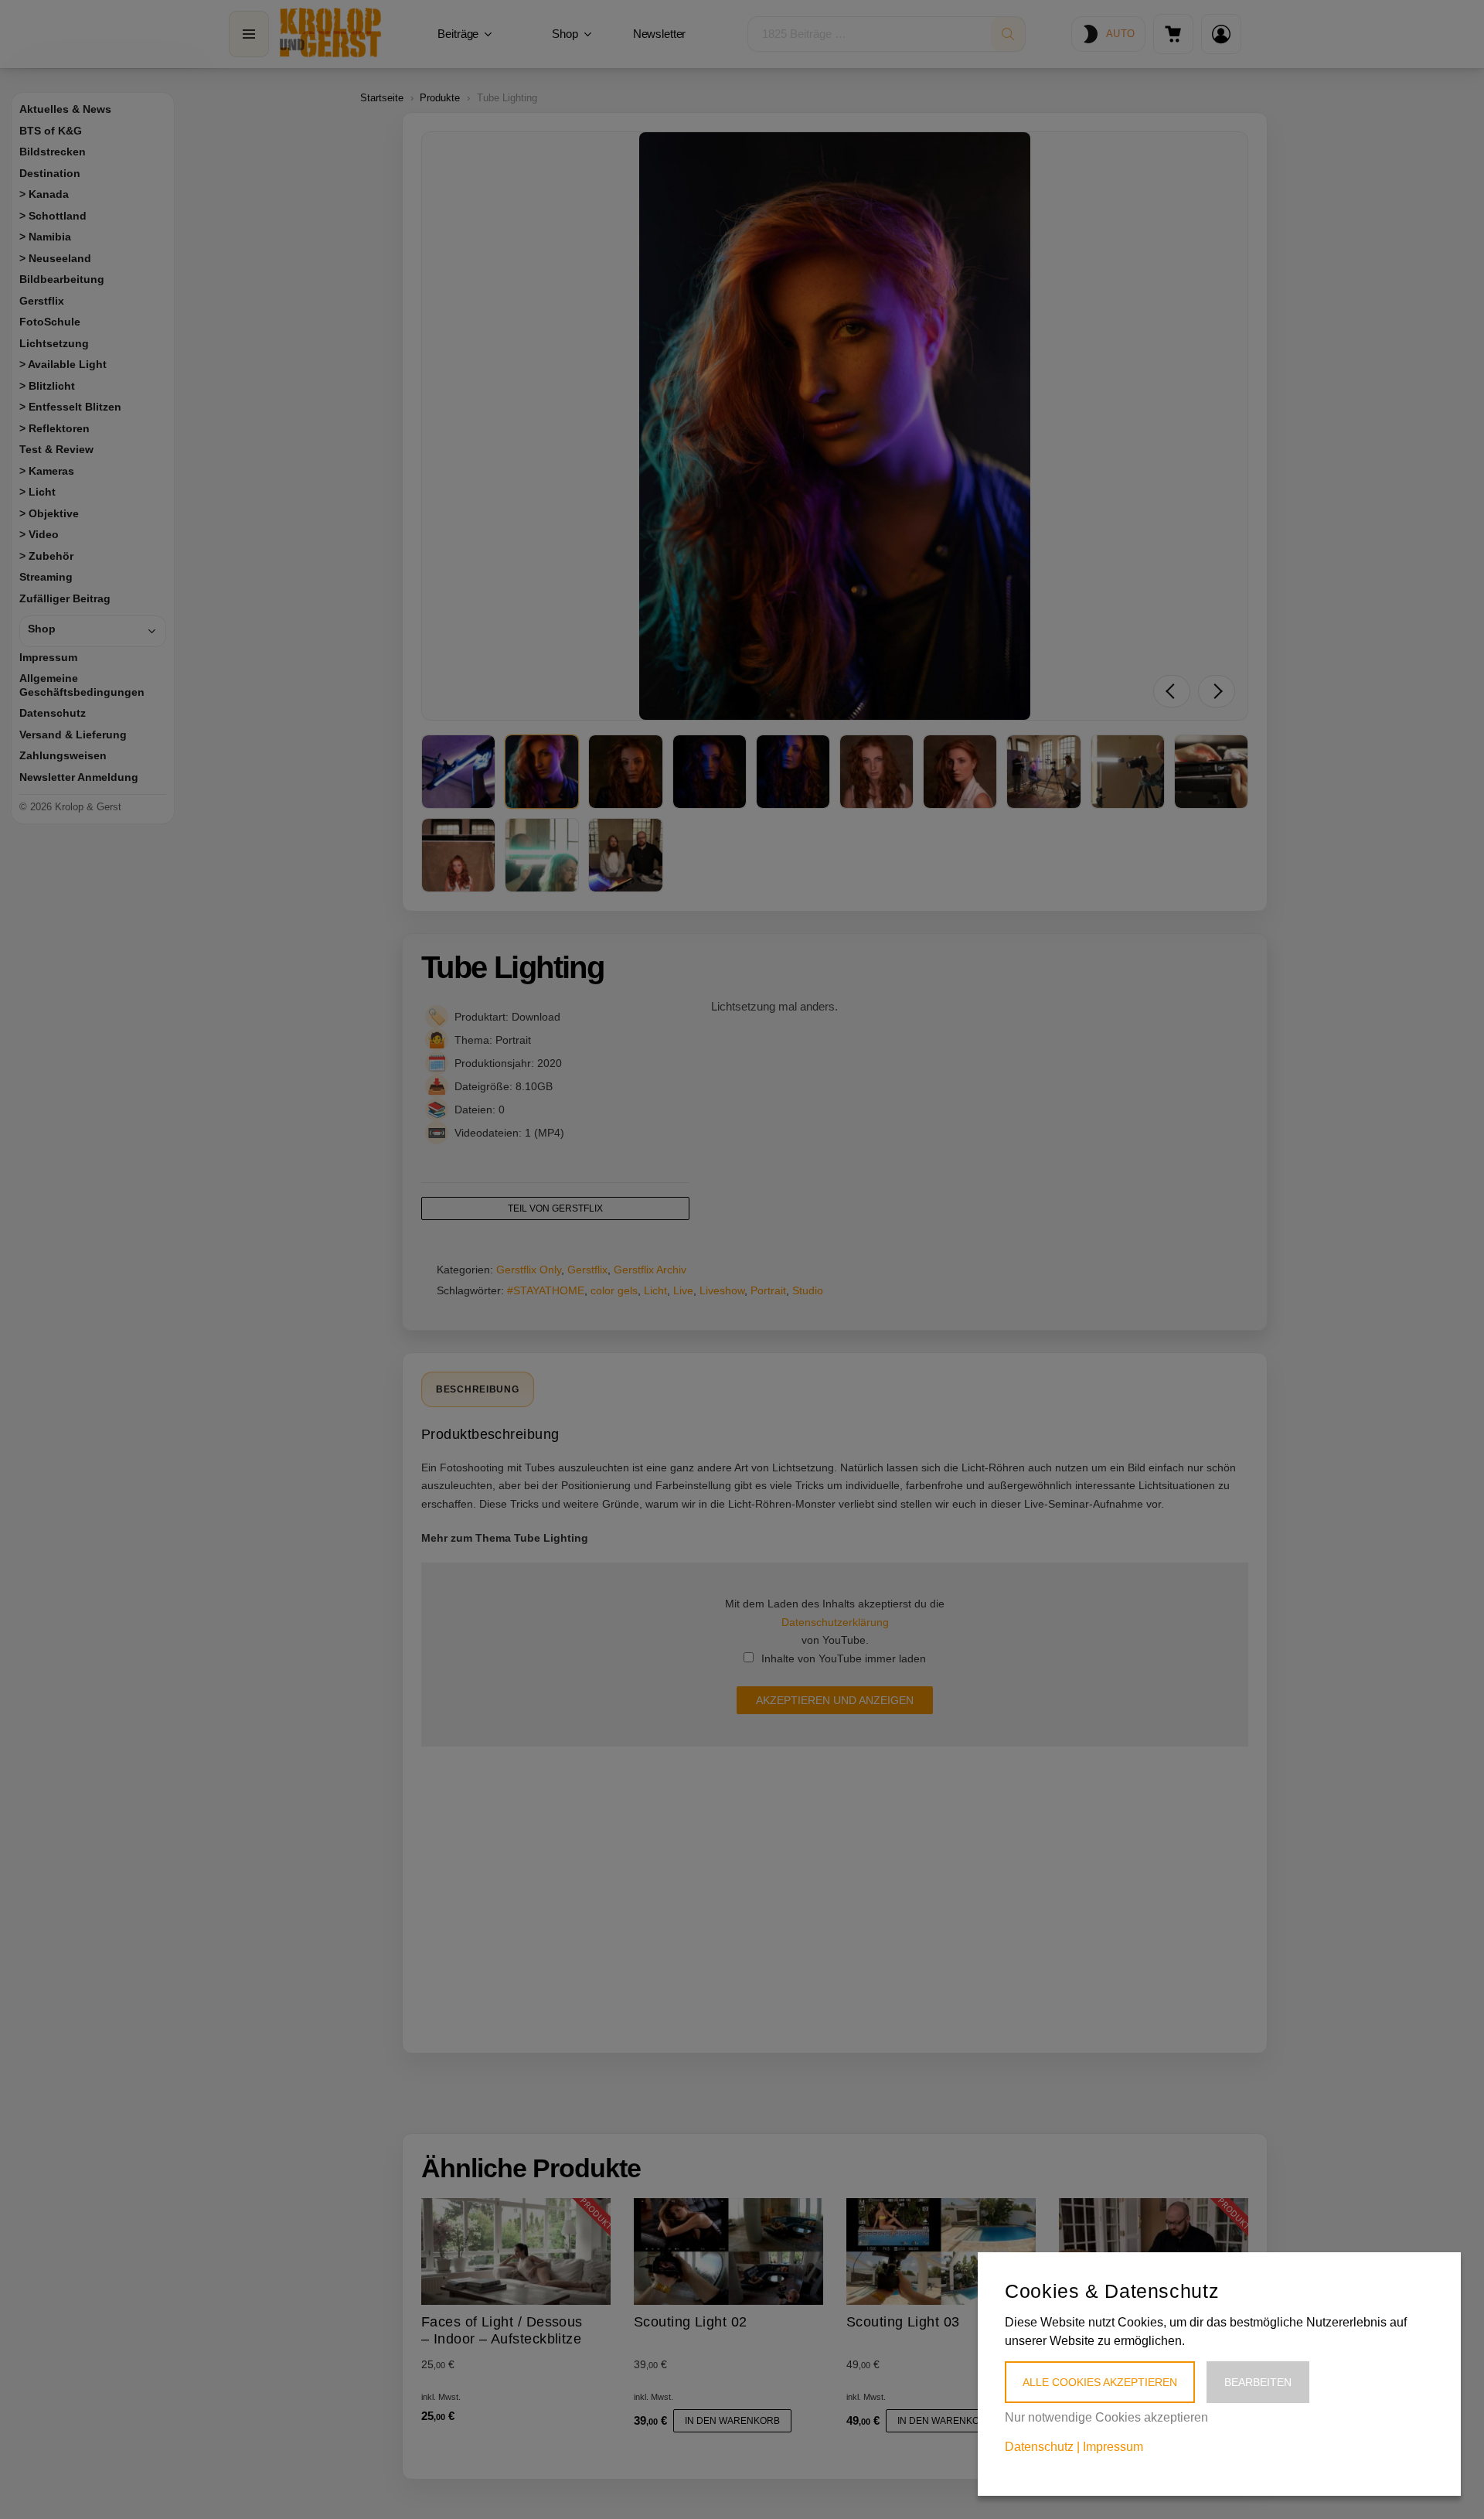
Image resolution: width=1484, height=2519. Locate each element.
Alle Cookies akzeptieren (1100, 2382)
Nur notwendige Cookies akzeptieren (1106, 2417)
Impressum (1113, 2447)
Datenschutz (1039, 2447)
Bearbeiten (1258, 2382)
